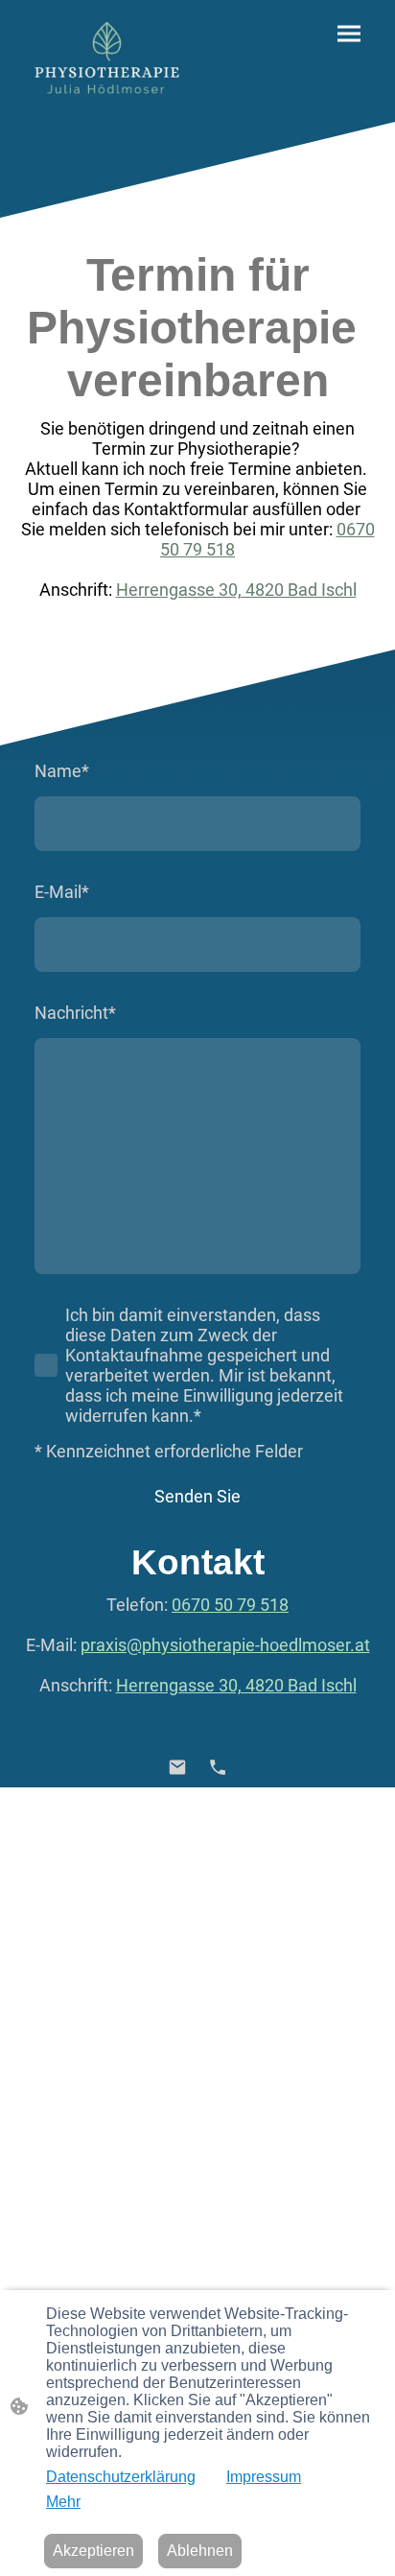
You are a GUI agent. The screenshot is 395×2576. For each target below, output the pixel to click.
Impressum (264, 2477)
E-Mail (62, 892)
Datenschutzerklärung (121, 2477)
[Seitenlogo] (106, 61)
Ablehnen (200, 2551)
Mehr (63, 2502)
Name (62, 771)
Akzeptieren (93, 2551)
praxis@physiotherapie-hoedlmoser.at (225, 1645)
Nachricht (75, 1013)
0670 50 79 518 (230, 1605)
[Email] (177, 1767)
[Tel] (218, 1767)
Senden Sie (197, 1496)
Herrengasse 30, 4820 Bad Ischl (236, 590)
